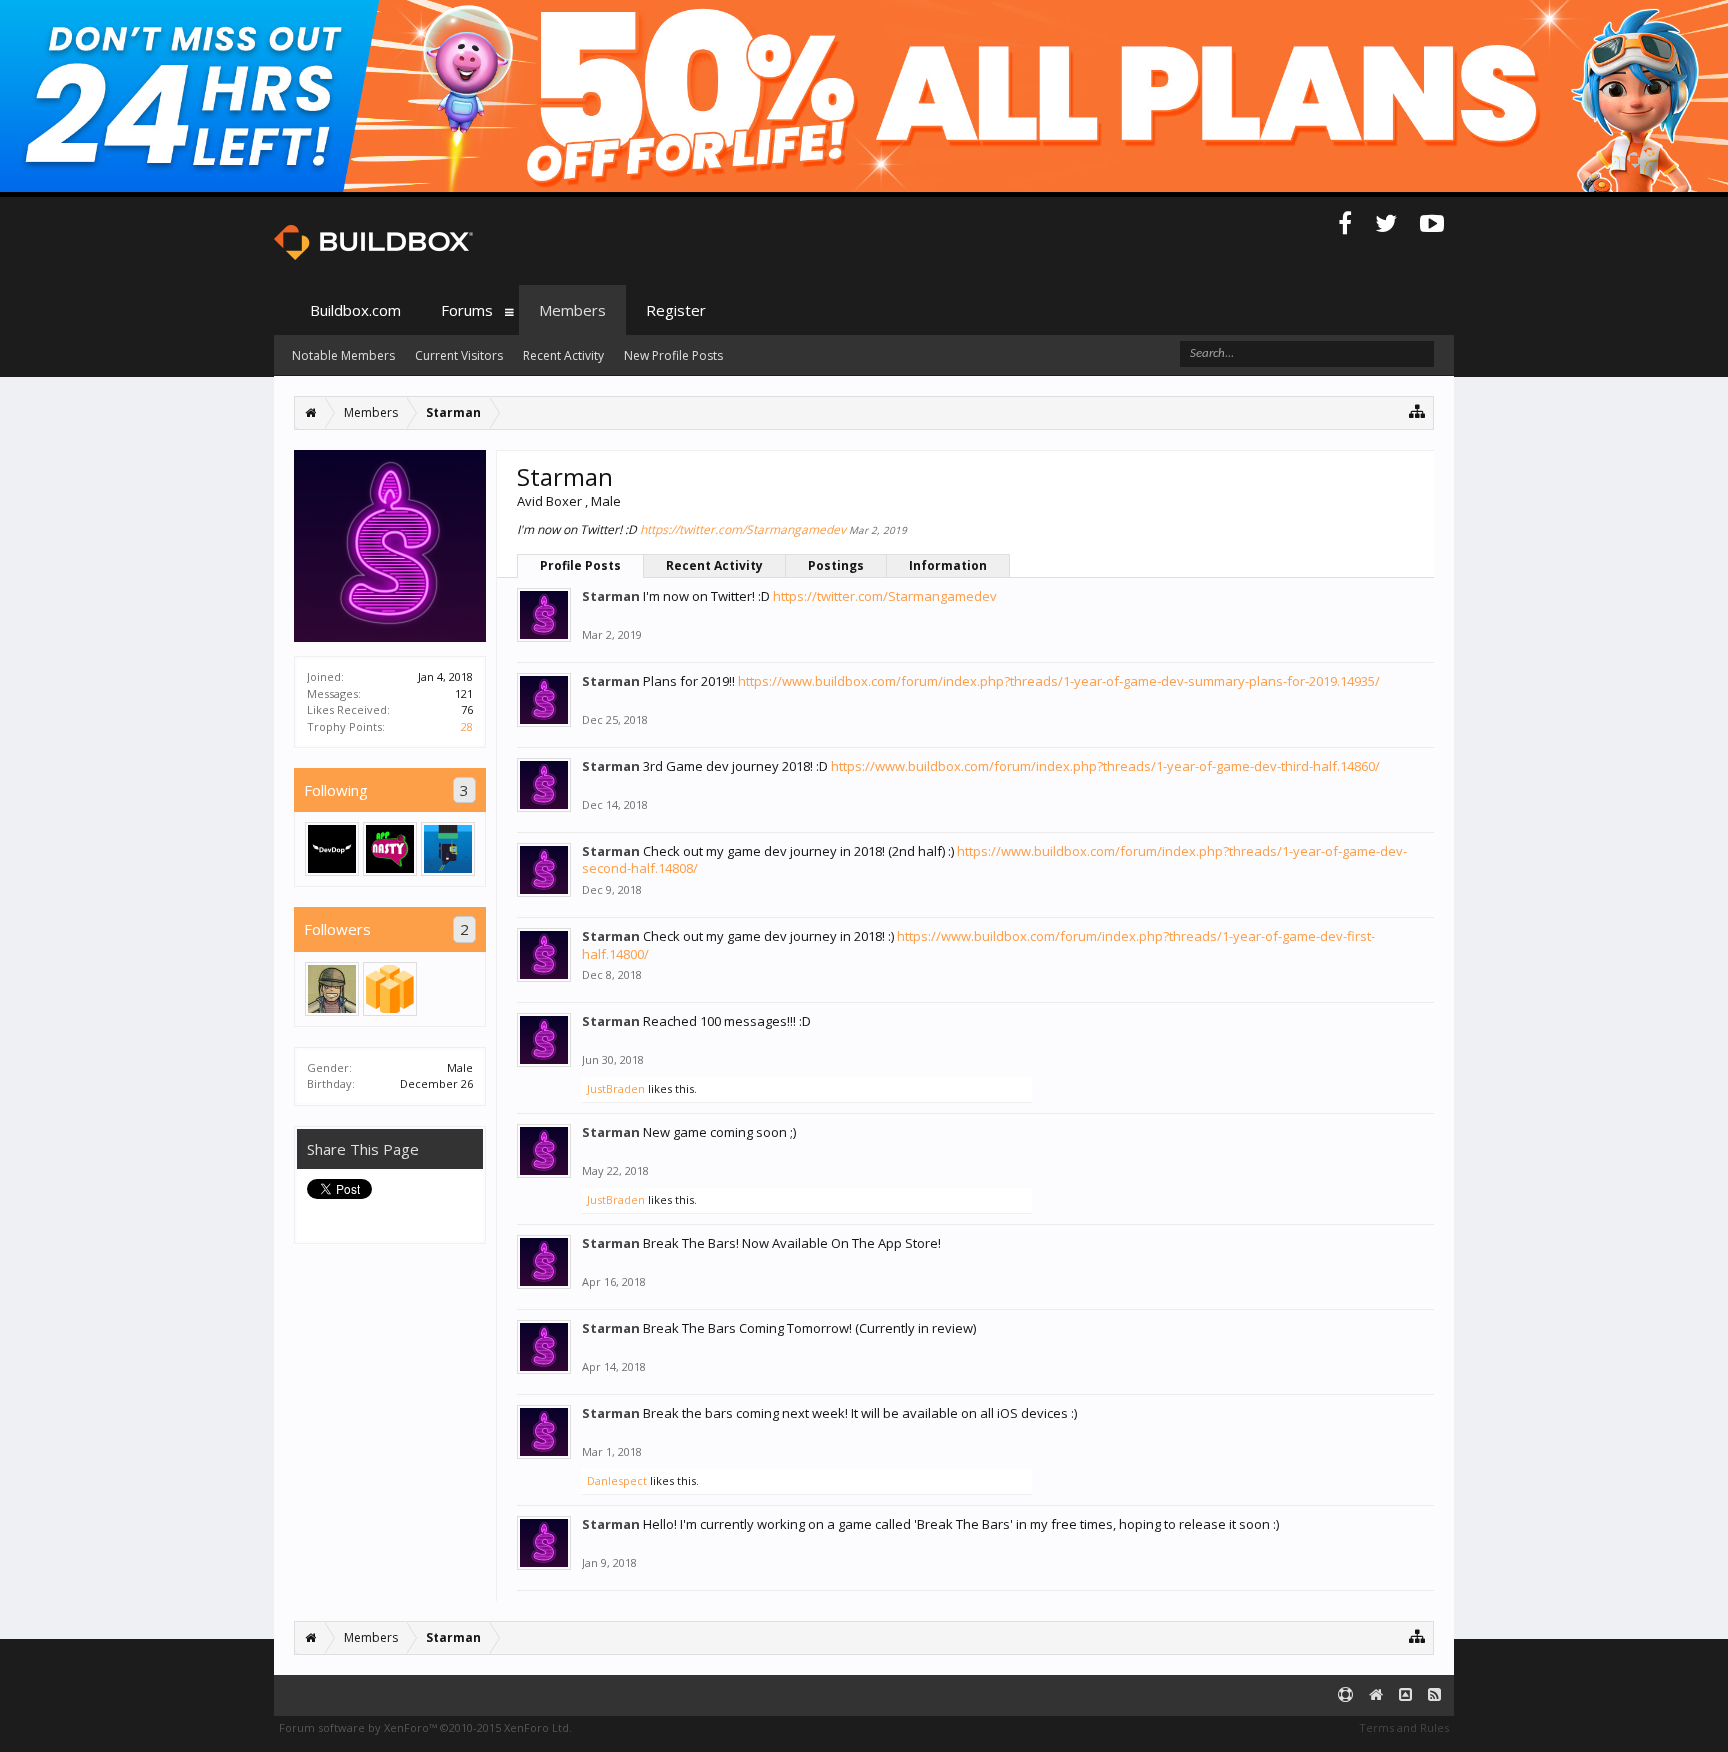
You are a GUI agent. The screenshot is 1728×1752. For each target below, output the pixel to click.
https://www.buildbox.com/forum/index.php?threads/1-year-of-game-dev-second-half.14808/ (994, 860)
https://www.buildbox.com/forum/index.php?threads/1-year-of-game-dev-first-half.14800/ (978, 945)
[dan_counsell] (332, 989)
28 (467, 726)
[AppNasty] (390, 849)
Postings (836, 565)
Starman (611, 596)
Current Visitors (459, 355)
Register (676, 310)
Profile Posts (580, 565)
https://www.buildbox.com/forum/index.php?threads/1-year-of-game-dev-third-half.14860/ (1105, 766)
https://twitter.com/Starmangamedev (743, 529)
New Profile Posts (673, 355)
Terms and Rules (1404, 1727)
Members (572, 310)
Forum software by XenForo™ (425, 1727)
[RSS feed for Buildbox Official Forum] (1434, 1695)
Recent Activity (714, 565)
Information (948, 565)
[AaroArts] (448, 849)
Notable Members (343, 355)
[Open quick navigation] (1417, 410)
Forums (467, 310)
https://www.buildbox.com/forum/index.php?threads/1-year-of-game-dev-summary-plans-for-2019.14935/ (1059, 681)
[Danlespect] (332, 849)
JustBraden (616, 1088)
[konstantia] (390, 989)
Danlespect (617, 1480)
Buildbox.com (355, 310)
